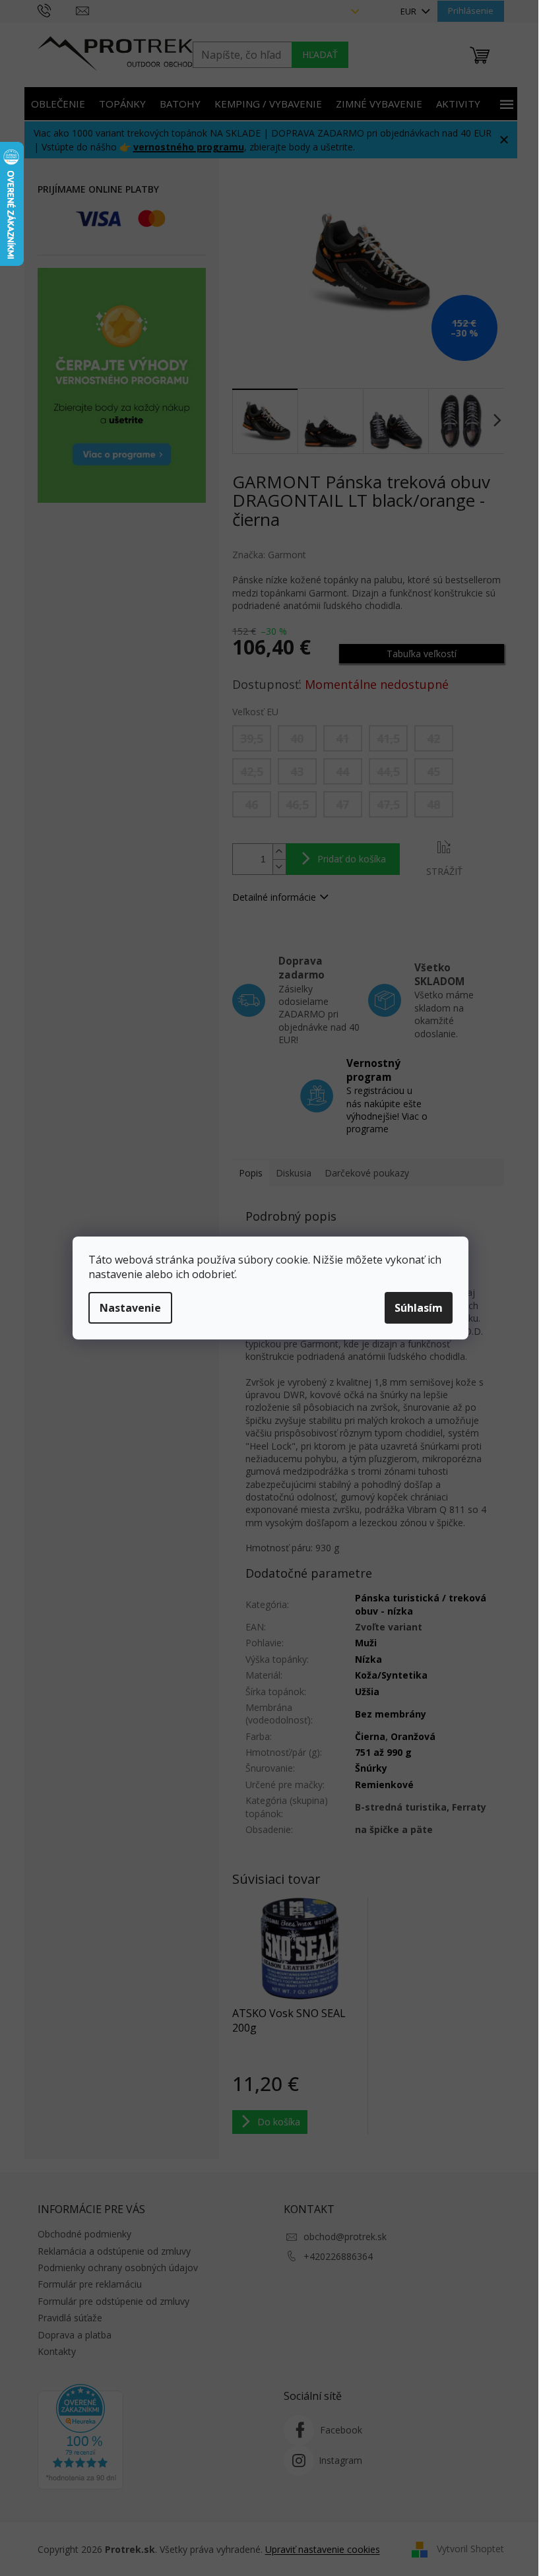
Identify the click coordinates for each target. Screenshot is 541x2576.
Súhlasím (419, 1308)
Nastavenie (130, 1308)
